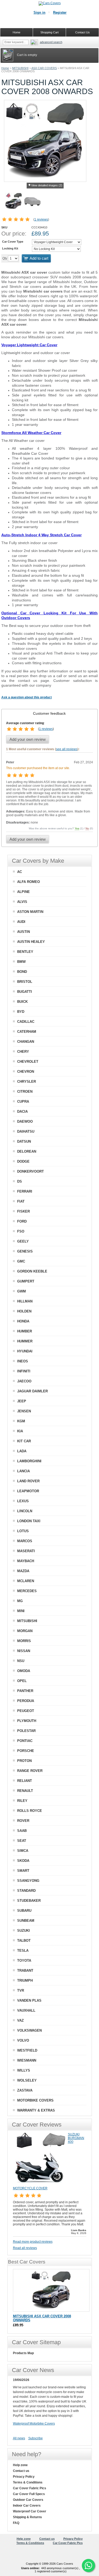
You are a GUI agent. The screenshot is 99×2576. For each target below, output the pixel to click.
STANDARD (26, 1891)
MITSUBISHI (20, 68)
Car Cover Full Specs (29, 2494)
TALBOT (24, 1941)
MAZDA (23, 1571)
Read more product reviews (33, 2242)
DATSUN (24, 1141)
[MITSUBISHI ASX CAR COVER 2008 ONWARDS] (51, 2290)
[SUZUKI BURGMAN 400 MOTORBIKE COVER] (39, 2184)
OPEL (22, 1681)
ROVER (23, 1821)
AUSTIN (23, 932)
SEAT (22, 1841)
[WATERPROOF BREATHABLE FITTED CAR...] (32, 202)
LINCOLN (25, 1511)
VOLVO (23, 2040)
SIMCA (23, 1851)
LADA (22, 1451)
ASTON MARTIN (30, 912)
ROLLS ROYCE (30, 1811)
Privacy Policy (24, 2477)
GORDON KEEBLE (32, 1271)
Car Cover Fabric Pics (30, 2488)
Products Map (23, 2353)
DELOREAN (27, 1151)
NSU (21, 1661)
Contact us (21, 2471)
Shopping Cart (49, 32)
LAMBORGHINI (29, 1461)
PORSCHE (26, 1751)
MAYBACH (26, 1561)
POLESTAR (26, 1731)
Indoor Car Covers (27, 2506)
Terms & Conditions (28, 2482)
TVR (21, 1990)
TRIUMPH (25, 1980)
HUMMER (25, 1341)
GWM (22, 1291)
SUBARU (24, 1911)
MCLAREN (26, 1581)
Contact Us (82, 32)
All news (19, 2438)
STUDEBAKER (29, 1901)
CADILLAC (26, 1022)
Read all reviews (25, 2248)
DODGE (23, 1161)
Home (5, 68)
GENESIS (25, 1251)
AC (20, 872)
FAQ (16, 2523)
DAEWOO (25, 1121)
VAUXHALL (26, 2010)
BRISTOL (25, 982)
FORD (22, 1221)
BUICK (22, 1002)
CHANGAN (26, 1042)
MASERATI (26, 1551)
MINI (21, 1611)
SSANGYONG (28, 1881)
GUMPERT (26, 1281)
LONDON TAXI (29, 1521)
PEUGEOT (26, 1711)
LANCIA (23, 1471)
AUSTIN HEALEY (31, 942)
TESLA (23, 1951)
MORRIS (24, 1641)
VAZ (20, 2020)
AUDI (21, 922)
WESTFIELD (27, 2050)
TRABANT (25, 1971)
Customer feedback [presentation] (49, 713)
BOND (22, 972)
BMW (21, 962)
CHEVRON (26, 1072)
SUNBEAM (26, 1921)
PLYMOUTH (27, 1721)
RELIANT (25, 1781)
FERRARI (25, 1191)
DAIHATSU (26, 1131)
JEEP (22, 1401)
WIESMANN (27, 2060)
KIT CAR (24, 1441)
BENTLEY (25, 952)
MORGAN (25, 1631)
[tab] (49, 713)
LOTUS (23, 1531)
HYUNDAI (25, 1351)
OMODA (24, 1671)
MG (20, 1601)
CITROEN (25, 1092)
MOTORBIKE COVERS (35, 2100)
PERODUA (26, 1701)
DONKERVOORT (30, 1171)
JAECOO (24, 1381)
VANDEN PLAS (29, 2000)
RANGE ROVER (30, 1771)
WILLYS (24, 2070)
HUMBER (25, 1331)
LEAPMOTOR (28, 1491)
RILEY (22, 1801)
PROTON (24, 1761)
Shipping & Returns (27, 2517)
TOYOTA (24, 1961)
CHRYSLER (27, 1082)
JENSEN (24, 1411)
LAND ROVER (28, 1481)
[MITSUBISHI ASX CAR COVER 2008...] (13, 202)
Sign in (39, 12)
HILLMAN (25, 1301)
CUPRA (23, 1102)
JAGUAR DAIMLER (32, 1391)
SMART (23, 1871)
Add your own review (28, 739)
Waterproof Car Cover (30, 2511)
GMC (21, 1261)
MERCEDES (27, 1591)
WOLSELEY (27, 2080)
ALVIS (22, 902)
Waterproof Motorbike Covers (34, 2424)
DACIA (22, 1111)
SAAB (22, 1831)
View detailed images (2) (47, 185)
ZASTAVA (25, 2090)
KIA (20, 1431)
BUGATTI (25, 992)
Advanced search (51, 42)
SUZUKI (23, 1931)
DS (20, 1181)
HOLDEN (24, 1311)
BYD (21, 1012)
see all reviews (67, 749)
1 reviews (41, 219)
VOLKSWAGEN (29, 2030)
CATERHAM (27, 1032)
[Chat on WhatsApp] (88, 2565)
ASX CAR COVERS (44, 68)
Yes (77, 828)
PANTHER (25, 1691)
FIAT (21, 1201)
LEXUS (23, 1501)
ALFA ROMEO (29, 882)
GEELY (23, 1241)
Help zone (20, 2465)
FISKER (23, 1211)
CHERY (23, 1052)
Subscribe (36, 2438)
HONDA (23, 1321)
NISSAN (24, 1651)
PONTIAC (25, 1741)
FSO (21, 1231)
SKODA (23, 1861)
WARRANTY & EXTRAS (36, 2110)
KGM (21, 1421)
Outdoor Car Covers (28, 2500)
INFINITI (24, 1371)
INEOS (23, 1361)
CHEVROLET (28, 1062)
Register (60, 12)
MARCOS (25, 1541)
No (87, 828)
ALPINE (23, 892)
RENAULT (25, 1791)
